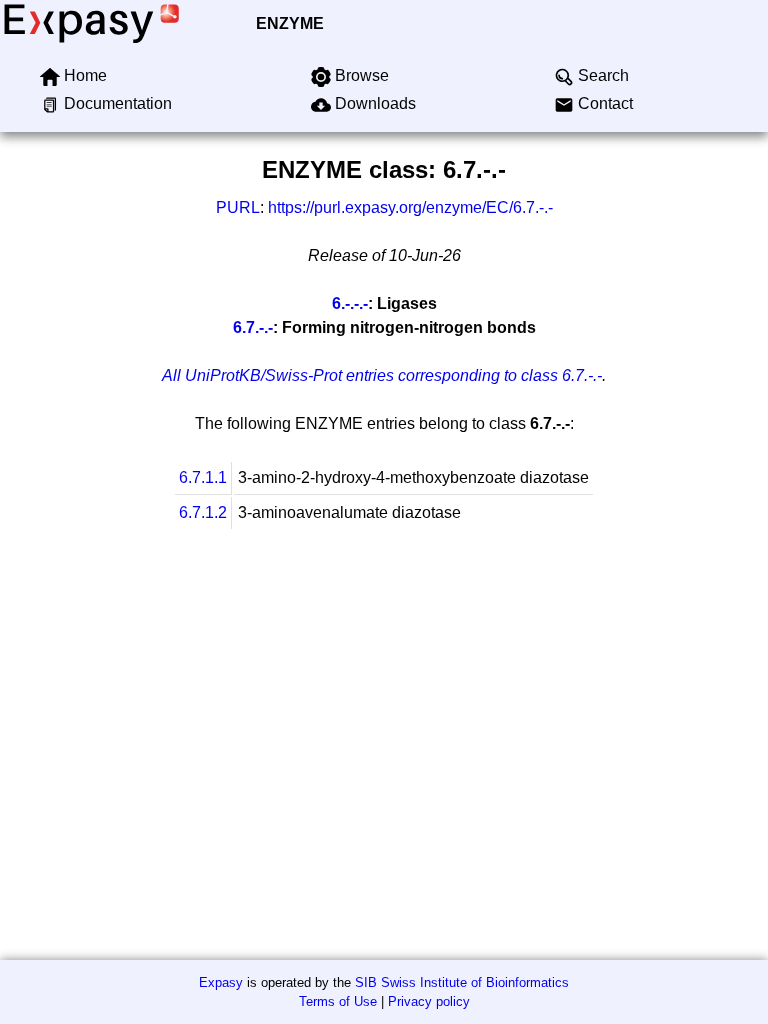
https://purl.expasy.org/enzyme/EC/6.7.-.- (410, 207)
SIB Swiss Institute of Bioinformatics (462, 982)
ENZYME (290, 23)
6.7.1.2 (203, 512)
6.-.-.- (350, 303)
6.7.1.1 (203, 477)
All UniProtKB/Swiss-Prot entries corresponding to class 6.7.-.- (382, 375)
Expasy (221, 982)
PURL (238, 207)
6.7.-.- (253, 327)
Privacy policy (429, 1001)
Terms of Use (338, 1001)
